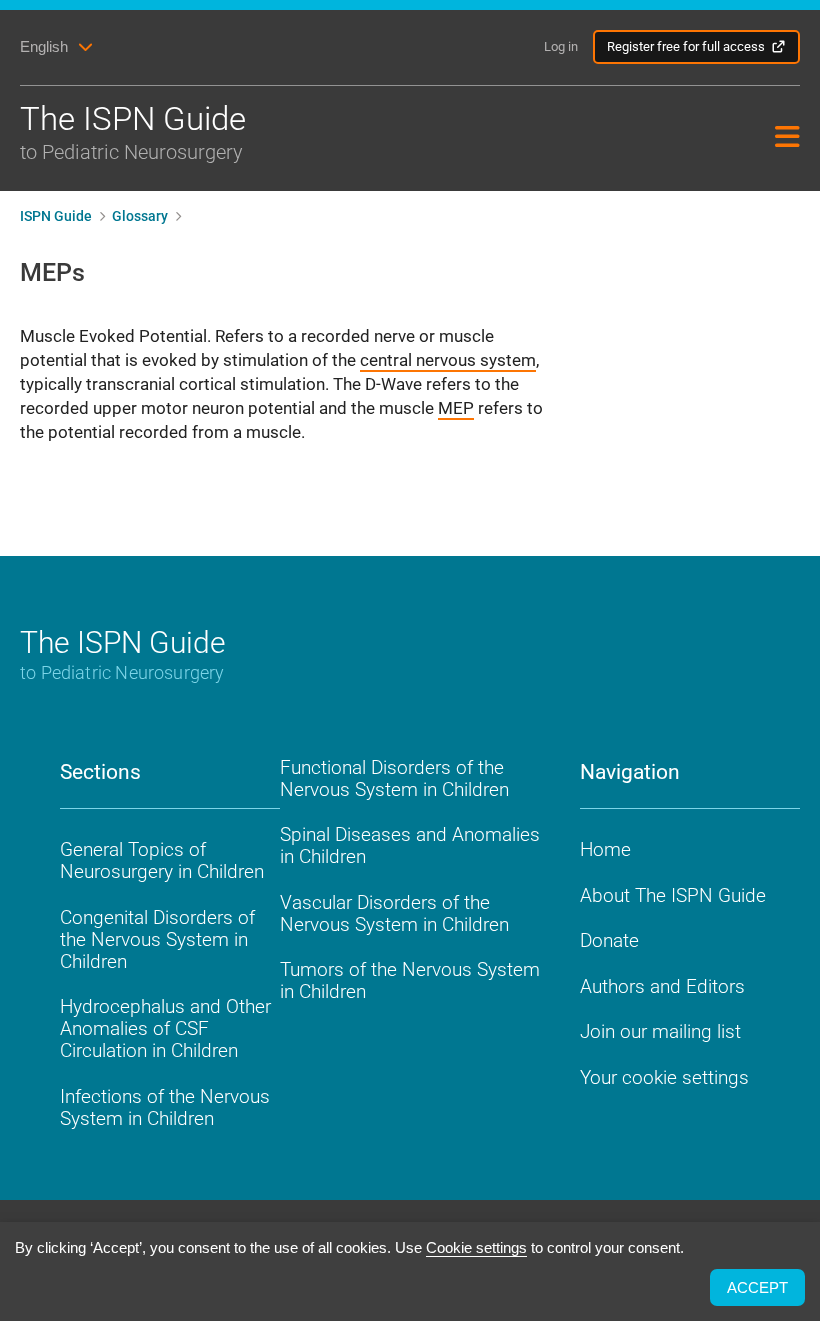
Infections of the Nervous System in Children (165, 1107)
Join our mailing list (660, 1031)
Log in (561, 46)
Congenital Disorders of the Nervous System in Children (157, 939)
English (44, 46)
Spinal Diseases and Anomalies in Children (410, 845)
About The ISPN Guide (673, 895)
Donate (609, 940)
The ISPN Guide (133, 131)
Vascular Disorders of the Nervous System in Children (394, 913)
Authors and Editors (662, 986)
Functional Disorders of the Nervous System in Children (394, 778)
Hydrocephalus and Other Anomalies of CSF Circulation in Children (165, 1028)
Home (605, 849)
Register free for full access (686, 46)
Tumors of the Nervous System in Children (410, 980)
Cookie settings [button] (476, 1247)
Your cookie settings (664, 1077)
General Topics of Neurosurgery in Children (162, 860)
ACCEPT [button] (757, 1287)
